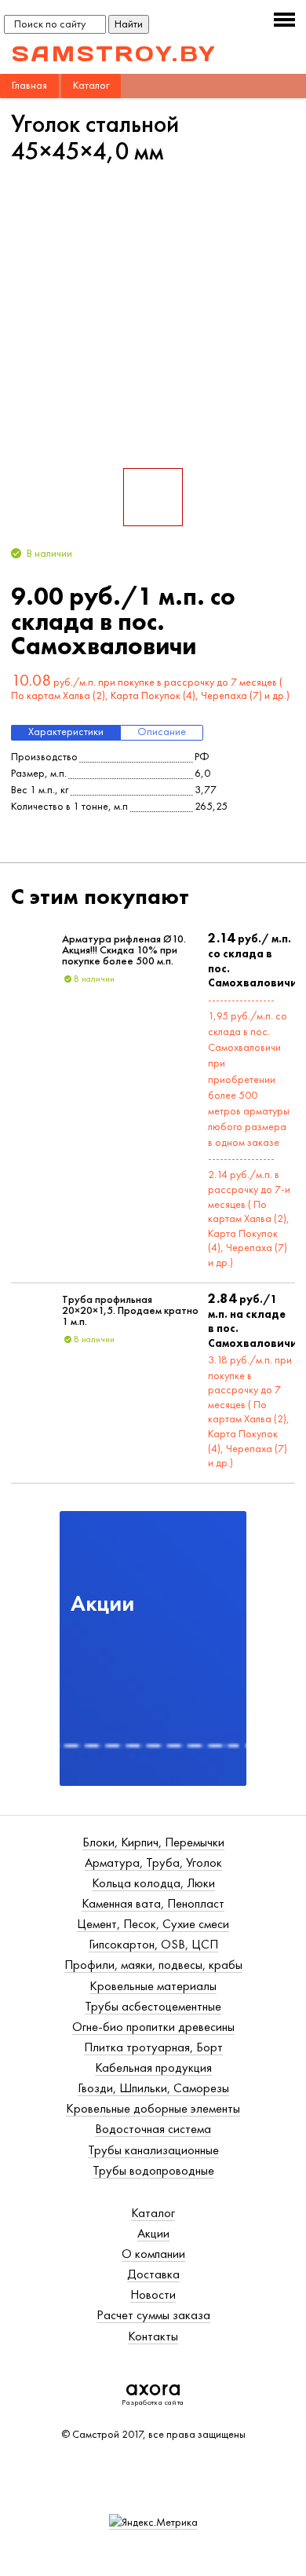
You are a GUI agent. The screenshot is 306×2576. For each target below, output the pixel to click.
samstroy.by (115, 53)
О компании (153, 2254)
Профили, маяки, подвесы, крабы (153, 1965)
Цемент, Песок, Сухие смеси (153, 1924)
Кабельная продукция (153, 2067)
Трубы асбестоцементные (153, 2006)
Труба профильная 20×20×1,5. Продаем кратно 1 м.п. (130, 1311)
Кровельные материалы (153, 1986)
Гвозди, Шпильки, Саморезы (153, 2088)
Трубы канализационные (153, 2150)
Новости (153, 2294)
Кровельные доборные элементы (153, 2108)
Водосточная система (153, 2129)
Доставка (153, 2274)
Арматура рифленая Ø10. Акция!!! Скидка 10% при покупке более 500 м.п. (124, 951)
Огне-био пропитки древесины (153, 2027)
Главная (29, 85)
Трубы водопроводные (153, 2170)
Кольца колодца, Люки (153, 1883)
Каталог (91, 85)
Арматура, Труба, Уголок (153, 1862)
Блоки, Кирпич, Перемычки (153, 1842)
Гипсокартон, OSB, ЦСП (153, 1944)
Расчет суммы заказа (153, 2315)
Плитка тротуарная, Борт (153, 2047)
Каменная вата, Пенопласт (153, 1903)
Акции (153, 2233)
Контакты (153, 2336)
